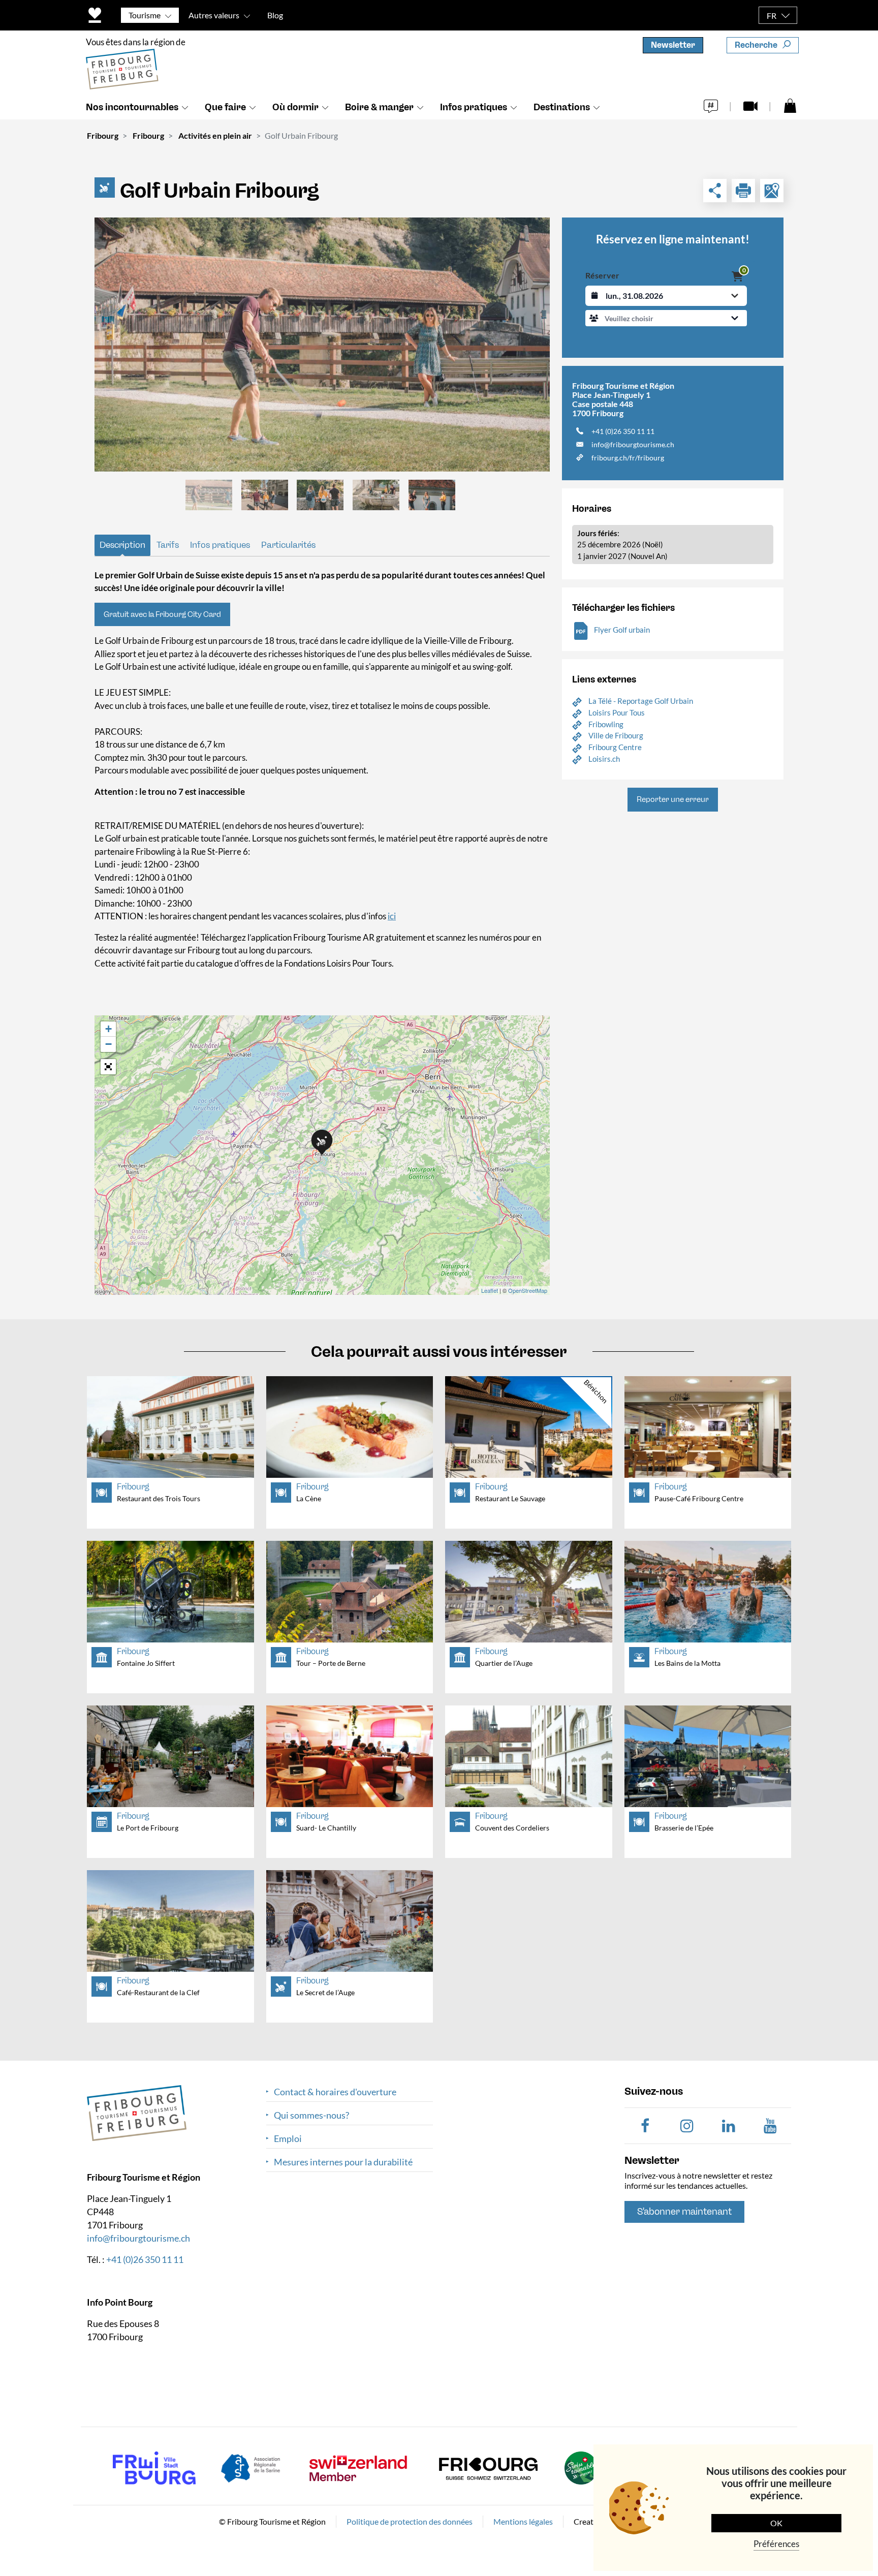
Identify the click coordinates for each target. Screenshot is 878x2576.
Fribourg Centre (615, 747)
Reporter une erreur (673, 799)
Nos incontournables (132, 107)
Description (122, 545)
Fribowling (606, 724)
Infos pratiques (474, 107)
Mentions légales (523, 2521)
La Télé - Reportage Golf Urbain (641, 701)
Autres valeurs (214, 15)
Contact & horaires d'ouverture (335, 2092)
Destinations (562, 107)
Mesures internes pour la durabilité (343, 2162)
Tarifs (168, 545)
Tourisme (145, 15)
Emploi (288, 2139)
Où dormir (295, 107)
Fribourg (103, 135)
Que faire (225, 107)
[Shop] (790, 105)
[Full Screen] (108, 1067)
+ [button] (108, 1029)
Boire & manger (379, 107)
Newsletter (673, 45)
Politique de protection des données (410, 2521)
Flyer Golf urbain (622, 630)
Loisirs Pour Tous (617, 712)
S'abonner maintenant (684, 2212)
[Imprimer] (743, 191)
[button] (666, 318)
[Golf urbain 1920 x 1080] (322, 345)
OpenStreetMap (528, 1290)
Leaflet (490, 1290)
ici (392, 916)
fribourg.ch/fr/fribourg (628, 458)
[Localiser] (772, 191)
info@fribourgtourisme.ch (633, 444)
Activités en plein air (215, 135)
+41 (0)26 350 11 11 (623, 431)
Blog (275, 15)
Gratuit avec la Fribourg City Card (162, 614)
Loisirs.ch (604, 759)
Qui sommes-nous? (311, 2115)
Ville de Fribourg (616, 735)
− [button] (108, 1044)
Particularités (288, 545)
